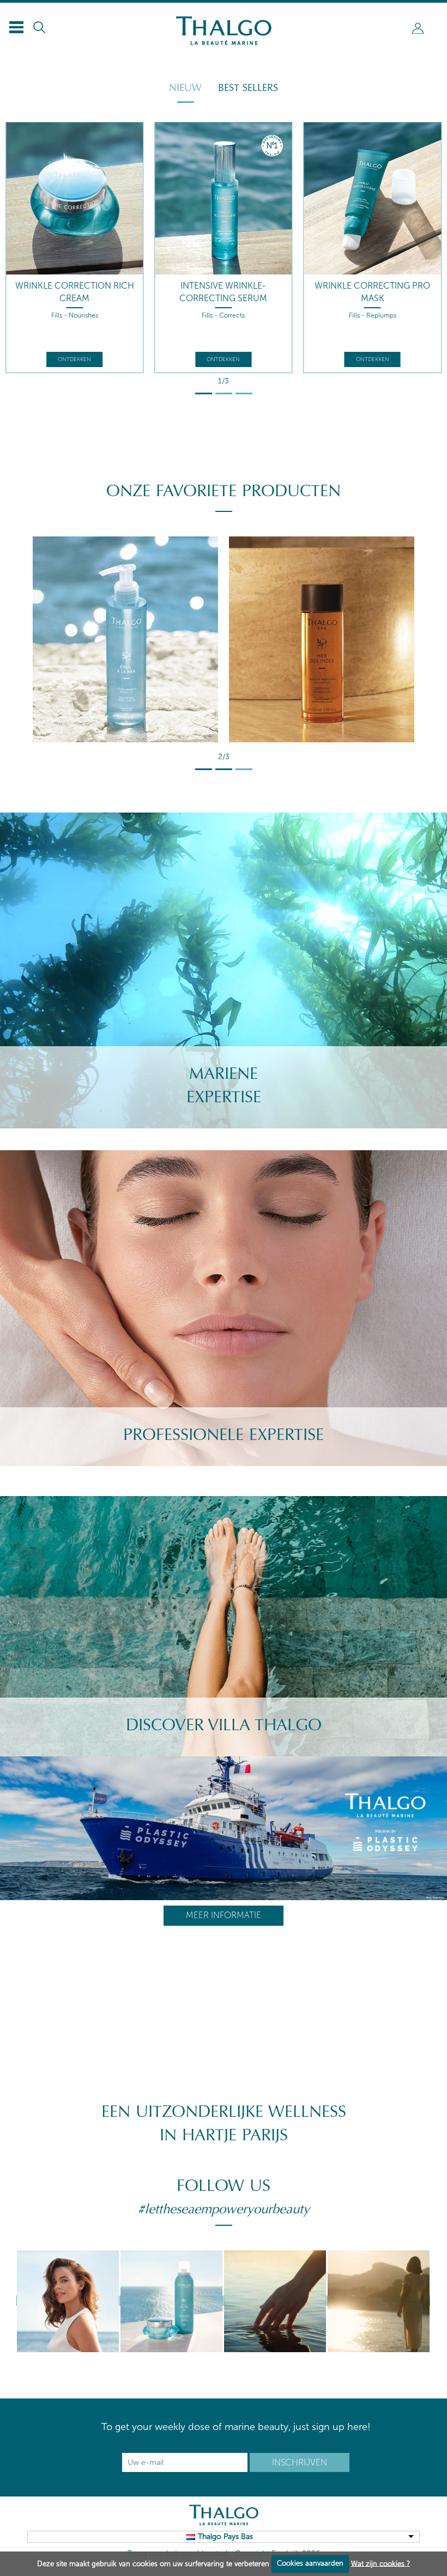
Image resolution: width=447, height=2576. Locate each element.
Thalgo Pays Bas (225, 2537)
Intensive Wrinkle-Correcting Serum (223, 292)
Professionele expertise (224, 1435)
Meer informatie (224, 1915)
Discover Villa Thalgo (224, 1725)
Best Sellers (248, 88)
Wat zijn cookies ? (380, 2563)
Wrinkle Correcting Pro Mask (372, 292)
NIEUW (185, 88)
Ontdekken (74, 359)
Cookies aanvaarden (310, 2563)
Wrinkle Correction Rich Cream (75, 292)
